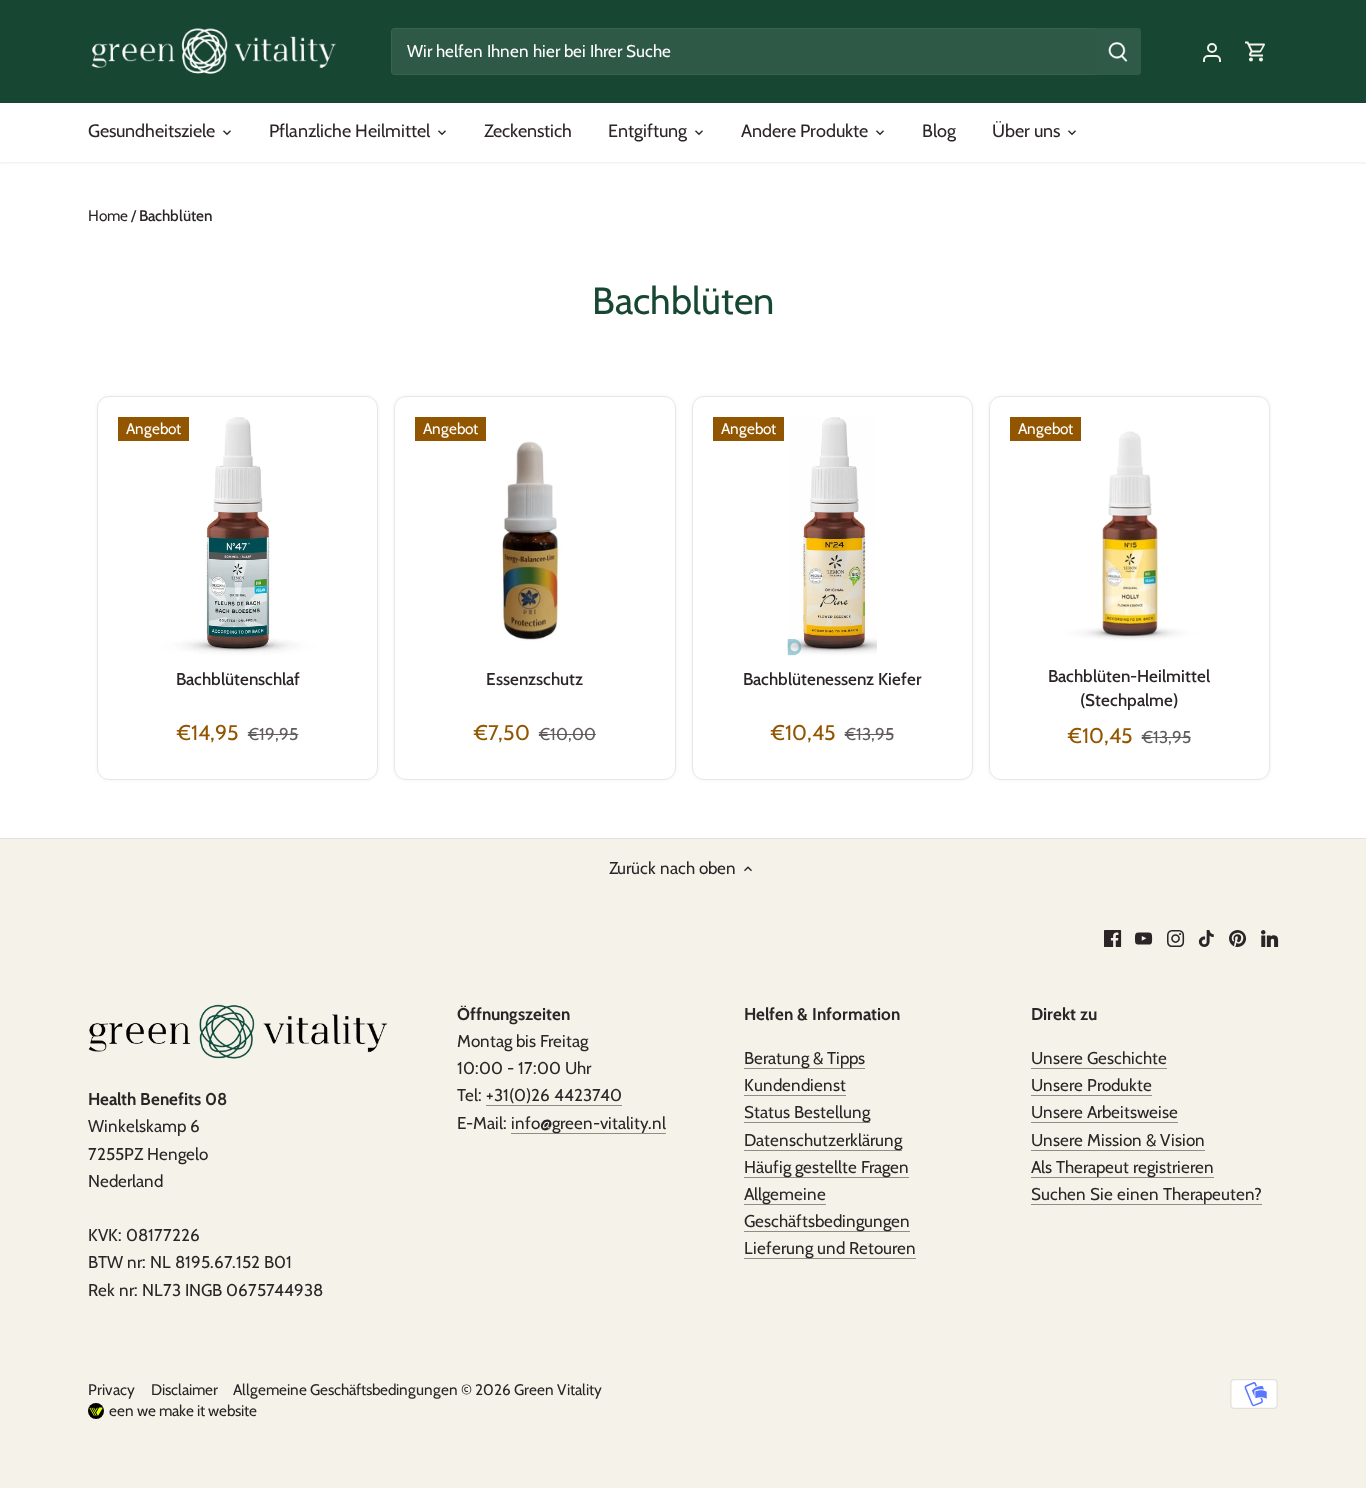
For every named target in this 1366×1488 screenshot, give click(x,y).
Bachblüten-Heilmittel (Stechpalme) (1129, 688)
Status (807, 1112)
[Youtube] (1143, 938)
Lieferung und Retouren (830, 1248)
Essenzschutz (534, 679)
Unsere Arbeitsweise (1104, 1112)
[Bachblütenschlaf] (237, 536)
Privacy (111, 1389)
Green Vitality (558, 1389)
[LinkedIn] (1269, 938)
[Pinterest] (1237, 938)
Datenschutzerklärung (823, 1140)
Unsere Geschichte (1099, 1058)
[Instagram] (1175, 938)
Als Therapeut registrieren (1122, 1167)
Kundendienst (795, 1085)
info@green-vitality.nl (588, 1123)
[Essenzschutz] (534, 536)
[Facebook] (1112, 938)
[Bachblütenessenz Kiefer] (832, 536)
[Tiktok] (1206, 938)
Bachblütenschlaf (238, 679)
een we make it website (183, 1410)
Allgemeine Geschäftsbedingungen (345, 1389)
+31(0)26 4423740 (554, 1095)
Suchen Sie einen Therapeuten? (1146, 1194)
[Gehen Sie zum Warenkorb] (1256, 51)
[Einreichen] (1119, 51)
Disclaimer (184, 1389)
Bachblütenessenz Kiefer (832, 679)
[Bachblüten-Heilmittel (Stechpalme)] (1129, 536)
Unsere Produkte (1091, 1085)
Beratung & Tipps (804, 1058)
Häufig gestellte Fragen (826, 1167)
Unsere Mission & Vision (1118, 1140)
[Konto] (1212, 51)
